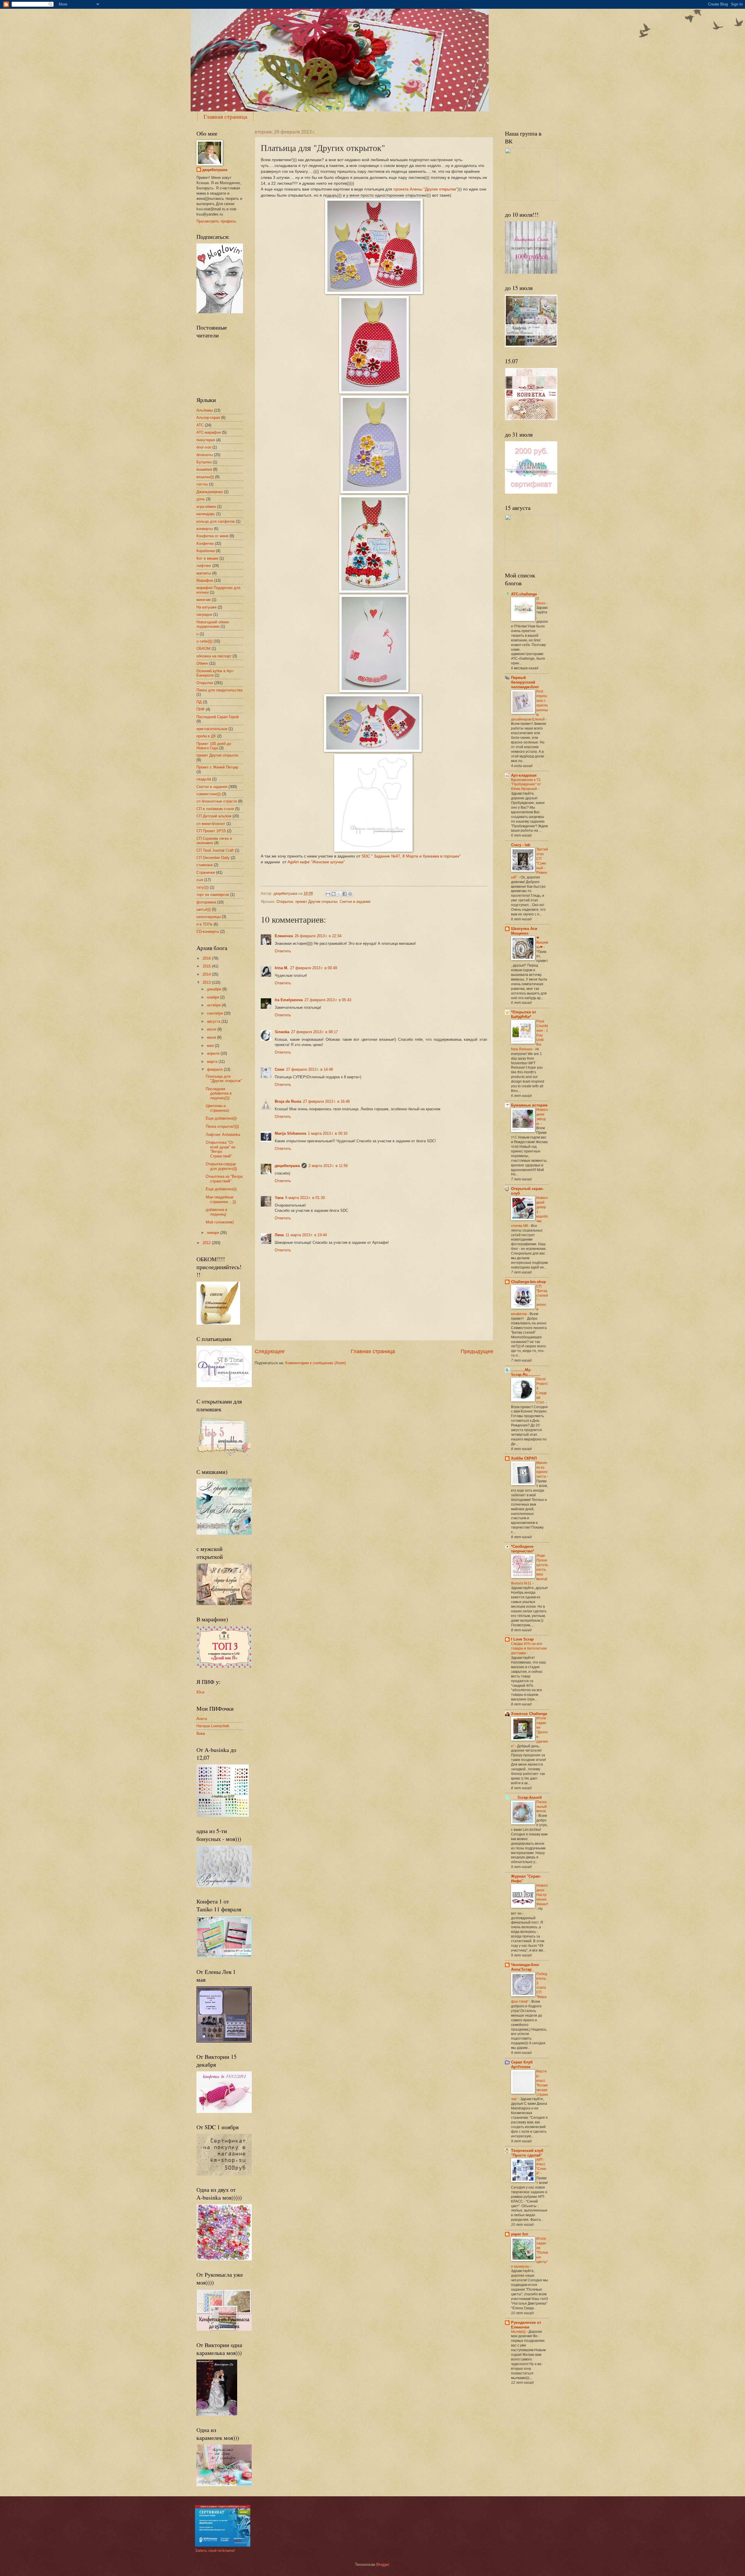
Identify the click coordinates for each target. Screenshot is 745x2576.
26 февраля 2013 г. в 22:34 (318, 936)
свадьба (204, 779)
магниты (204, 573)
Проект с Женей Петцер (217, 767)
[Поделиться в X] (339, 894)
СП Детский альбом (214, 816)
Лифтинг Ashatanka (223, 1135)
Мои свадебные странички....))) (221, 1199)
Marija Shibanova (290, 1133)
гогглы (202, 484)
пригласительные (212, 729)
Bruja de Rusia (288, 1101)
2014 (207, 974)
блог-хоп (204, 447)
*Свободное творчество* (523, 1549)
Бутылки (204, 462)
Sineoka (282, 1032)
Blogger (383, 2565)
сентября (215, 1013)
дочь (201, 499)
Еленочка (284, 936)
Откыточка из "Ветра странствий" (224, 1179)
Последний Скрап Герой (218, 717)
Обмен (202, 663)
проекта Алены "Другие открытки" (425, 189)
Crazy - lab (521, 845)
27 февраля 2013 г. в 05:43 (328, 1000)
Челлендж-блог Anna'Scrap (525, 1967)
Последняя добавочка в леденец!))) (219, 1093)
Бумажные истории (529, 1105)
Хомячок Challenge (529, 1714)
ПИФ (201, 709)
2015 (207, 966)
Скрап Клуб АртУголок (522, 2064)
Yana (279, 1198)
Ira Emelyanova (289, 1000)
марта (213, 1062)
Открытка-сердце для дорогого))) (221, 1166)
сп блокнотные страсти (217, 801)
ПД (199, 702)
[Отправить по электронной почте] (328, 894)
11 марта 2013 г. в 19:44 (306, 1235)
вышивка (204, 469)
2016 (207, 958)
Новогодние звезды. (542, 1117)
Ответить (283, 951)
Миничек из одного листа (542, 1470)
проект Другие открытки (316, 902)
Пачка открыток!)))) (222, 1126)
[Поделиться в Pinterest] (350, 894)
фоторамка (206, 902)
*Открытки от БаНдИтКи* (524, 1014)
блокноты (205, 455)
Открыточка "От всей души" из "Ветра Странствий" (220, 1149)
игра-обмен (206, 507)
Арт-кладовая (524, 775)
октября (214, 1005)
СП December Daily (213, 858)
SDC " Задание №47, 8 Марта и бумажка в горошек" (412, 856)
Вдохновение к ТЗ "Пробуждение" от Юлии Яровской (526, 784)
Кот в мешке (207, 558)
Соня (280, 1069)
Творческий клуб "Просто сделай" (527, 2153)
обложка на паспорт (214, 656)
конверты (205, 529)
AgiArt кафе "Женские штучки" (317, 862)
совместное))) (209, 794)
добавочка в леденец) (217, 1212)
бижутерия (206, 440)
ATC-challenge (524, 594)
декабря (215, 989)
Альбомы (205, 410)
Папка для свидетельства (219, 690)
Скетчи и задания (355, 902)
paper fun (520, 2234)
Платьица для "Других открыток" (224, 1079)
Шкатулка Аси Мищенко (524, 931)
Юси (200, 1692)
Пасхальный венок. (542, 1807)
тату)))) (203, 887)
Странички (206, 872)
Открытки (285, 902)
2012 (207, 1243)
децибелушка (287, 1166)
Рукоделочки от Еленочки (526, 2325)
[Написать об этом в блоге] (334, 894)
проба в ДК (206, 736)
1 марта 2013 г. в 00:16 (328, 1133)
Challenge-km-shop (528, 1282)
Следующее (270, 1351)
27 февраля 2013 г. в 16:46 (326, 1101)
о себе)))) (204, 641)
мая (211, 1046)
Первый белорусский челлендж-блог (525, 682)
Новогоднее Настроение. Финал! (542, 1895)
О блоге (541, 601)
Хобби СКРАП (524, 1458)
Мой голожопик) (220, 1222)
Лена (279, 1235)
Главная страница (225, 116)
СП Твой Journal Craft (215, 850)
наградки (204, 614)
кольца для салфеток (216, 521)
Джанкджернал (210, 492)
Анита (202, 1719)
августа (214, 1021)
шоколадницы (209, 917)
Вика (201, 1733)
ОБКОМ (203, 649)
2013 (207, 982)
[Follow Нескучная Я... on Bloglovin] (220, 312)
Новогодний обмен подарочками (213, 624)
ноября (214, 997)
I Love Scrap (522, 1639)
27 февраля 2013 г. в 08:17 (314, 1032)
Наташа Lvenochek (213, 1726)
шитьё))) (204, 909)
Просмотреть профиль (216, 221)
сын (200, 880)
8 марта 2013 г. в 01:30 (305, 1198)
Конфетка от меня (212, 536)
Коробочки (206, 551)
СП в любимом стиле (215, 809)
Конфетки (205, 544)
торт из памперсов (213, 895)
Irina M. (282, 968)
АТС (200, 425)
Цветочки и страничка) (217, 1108)
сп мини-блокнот (211, 824)
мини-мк (204, 600)
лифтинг (204, 566)
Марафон (205, 580)
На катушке (206, 607)
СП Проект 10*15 (211, 831)
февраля (215, 1069)
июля (212, 1029)
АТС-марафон (209, 432)
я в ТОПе (204, 924)
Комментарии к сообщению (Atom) (315, 1363)
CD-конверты (208, 932)
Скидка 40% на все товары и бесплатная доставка (529, 1648)
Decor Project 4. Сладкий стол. (542, 1391)
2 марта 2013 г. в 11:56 (328, 1166)
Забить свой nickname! (215, 2551)
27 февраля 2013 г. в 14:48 (309, 1069)
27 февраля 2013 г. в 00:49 (314, 968)
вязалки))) (205, 477)
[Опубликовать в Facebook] (345, 894)
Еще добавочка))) (221, 1118)
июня (212, 1037)
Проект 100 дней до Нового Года (214, 746)
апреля (214, 1053)
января (214, 1233)
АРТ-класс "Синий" (541, 2167)
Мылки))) (519, 2332)
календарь (206, 514)
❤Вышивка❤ (542, 942)
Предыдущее (477, 1351)
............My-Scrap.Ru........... (526, 1372)
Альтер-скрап (208, 418)
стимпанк (205, 865)
